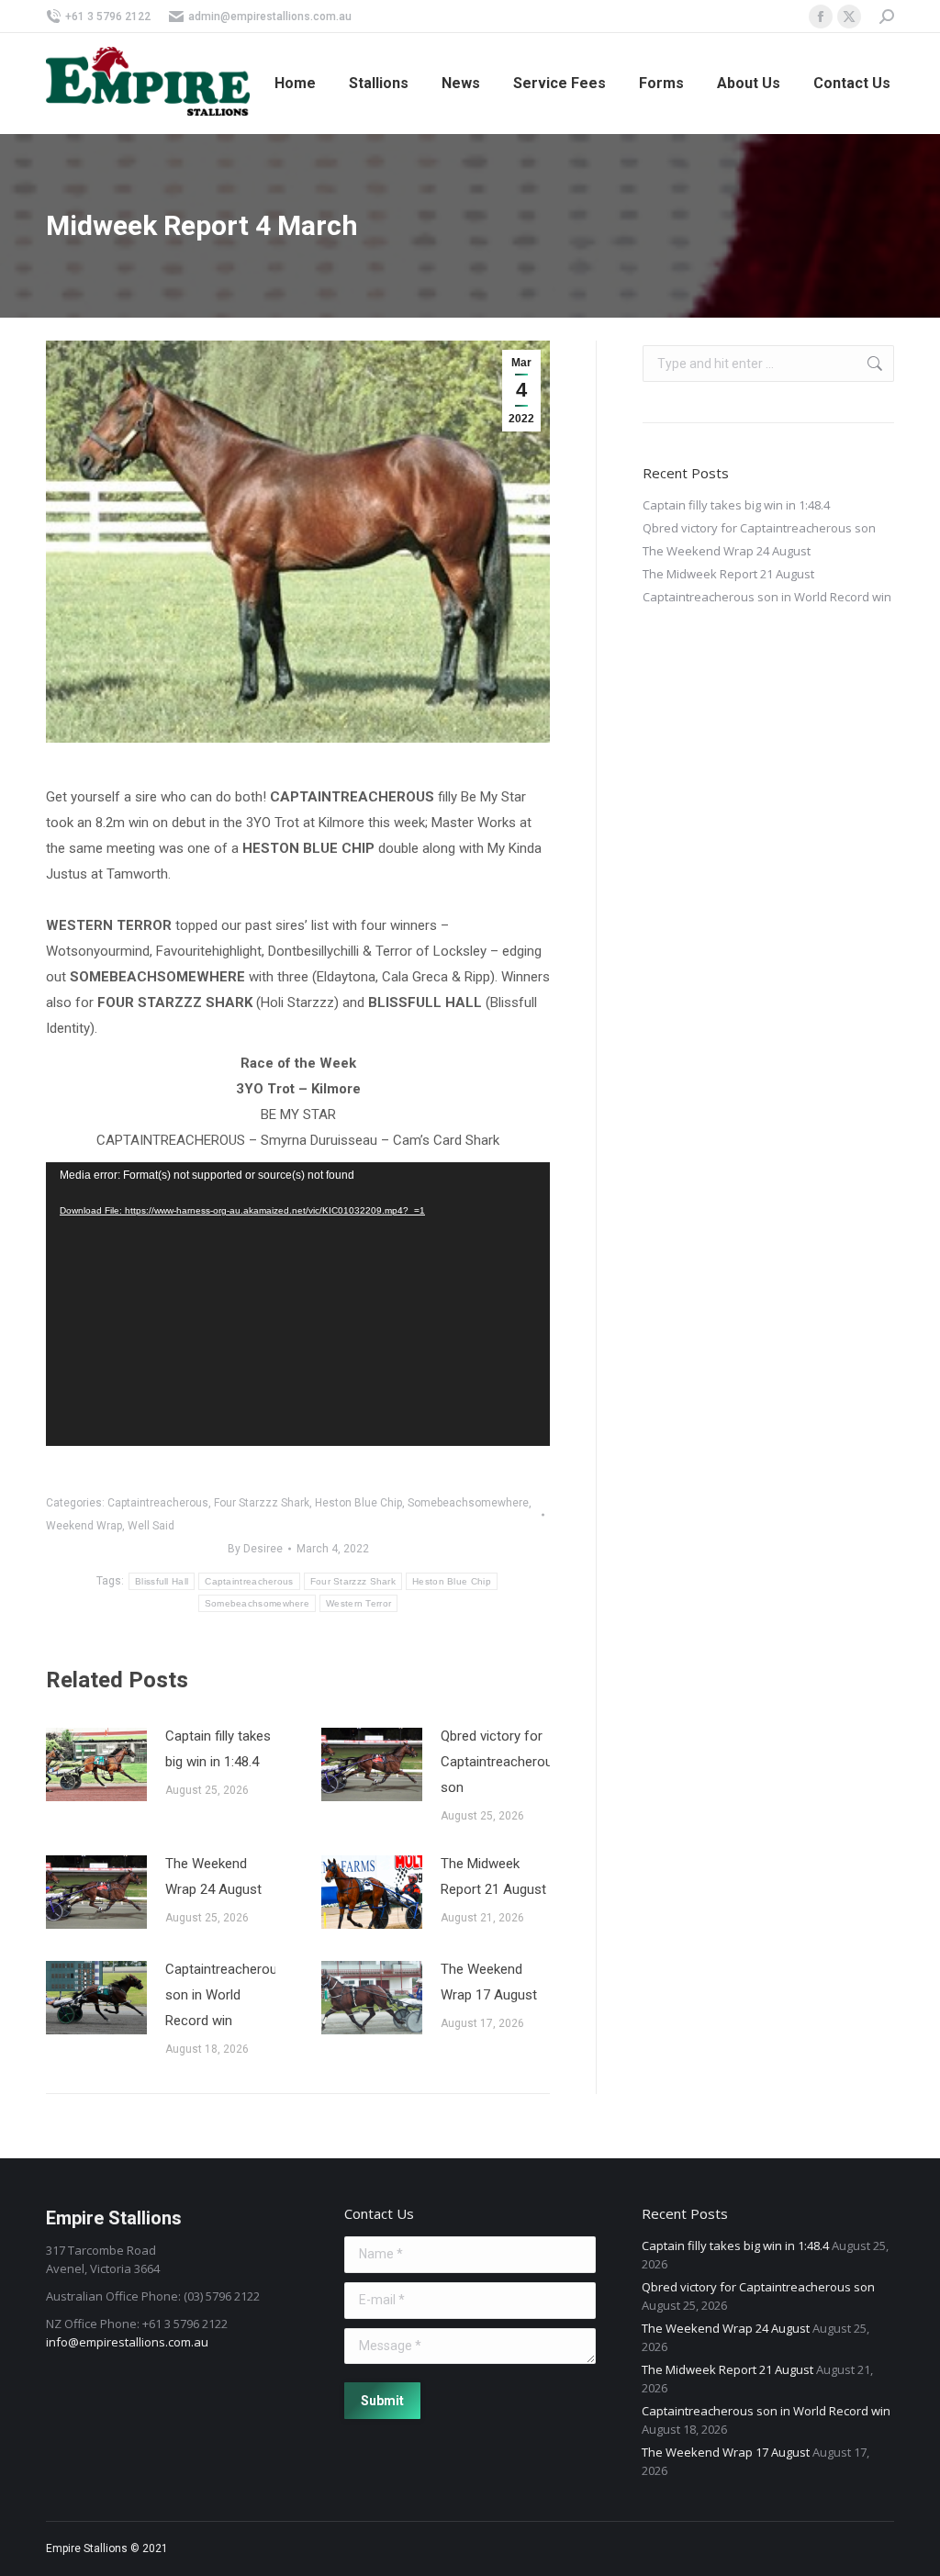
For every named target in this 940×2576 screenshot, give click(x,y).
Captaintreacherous (158, 1503)
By (255, 1549)
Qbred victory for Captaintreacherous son (500, 1762)
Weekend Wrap (84, 1526)
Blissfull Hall (162, 1581)
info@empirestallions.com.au (127, 2342)
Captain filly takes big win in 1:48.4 (218, 1749)
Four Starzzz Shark (262, 1503)
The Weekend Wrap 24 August (213, 1876)
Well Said (151, 1526)
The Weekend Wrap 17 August (489, 1982)
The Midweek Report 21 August (493, 1876)
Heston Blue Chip (358, 1503)
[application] (298, 1304)
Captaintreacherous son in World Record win (225, 1995)
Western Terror (358, 1603)
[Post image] (96, 1764)
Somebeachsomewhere (468, 1503)
